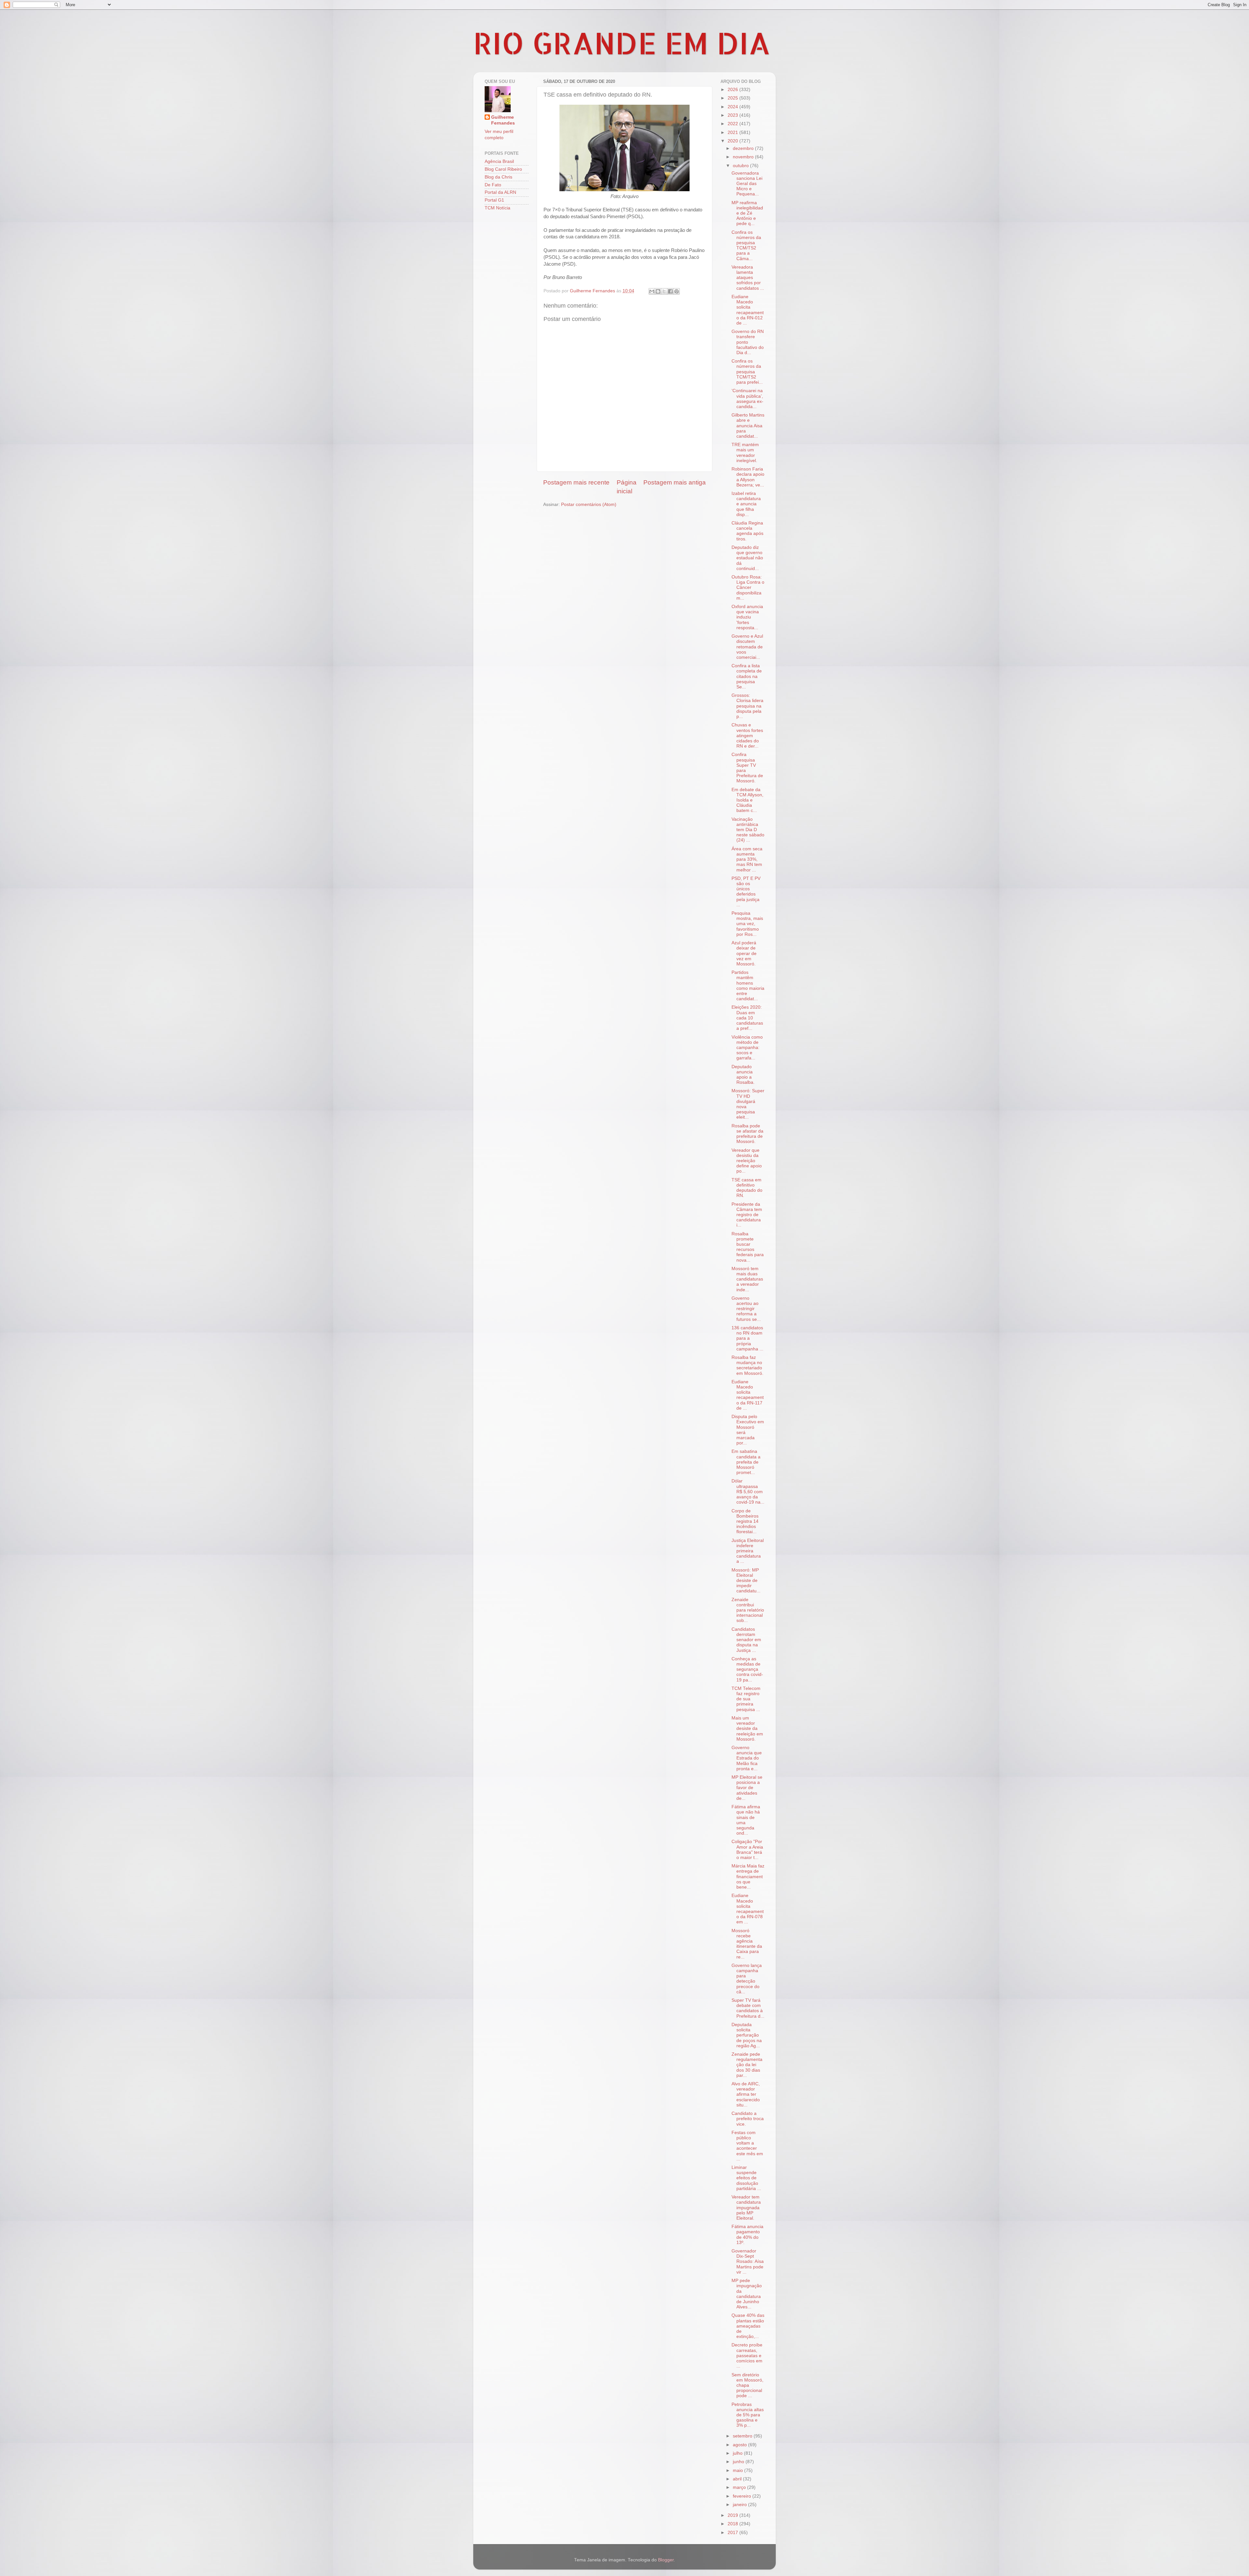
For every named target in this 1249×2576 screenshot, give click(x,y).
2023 (733, 115)
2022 (733, 124)
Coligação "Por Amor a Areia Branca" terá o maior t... (747, 1850)
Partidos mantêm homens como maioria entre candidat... (748, 986)
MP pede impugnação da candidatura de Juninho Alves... (747, 2294)
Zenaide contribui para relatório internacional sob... (748, 1610)
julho (738, 2453)
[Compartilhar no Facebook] (670, 291)
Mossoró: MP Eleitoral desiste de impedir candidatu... (746, 1581)
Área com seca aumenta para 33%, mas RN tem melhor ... (747, 859)
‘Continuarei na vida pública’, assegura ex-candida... (747, 399)
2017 (733, 2533)
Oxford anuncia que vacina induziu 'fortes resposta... (747, 617)
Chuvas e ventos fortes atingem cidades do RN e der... (747, 736)
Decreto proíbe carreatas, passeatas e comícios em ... (747, 2356)
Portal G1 (494, 200)
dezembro (744, 148)
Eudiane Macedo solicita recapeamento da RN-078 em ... (748, 1909)
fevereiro (743, 2496)
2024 (733, 107)
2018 (733, 2524)
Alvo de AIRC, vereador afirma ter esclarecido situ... (746, 2094)
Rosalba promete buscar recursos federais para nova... (748, 1247)
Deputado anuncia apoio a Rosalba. (743, 1075)
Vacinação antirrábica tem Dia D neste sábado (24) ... (748, 830)
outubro (741, 166)
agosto (740, 2445)
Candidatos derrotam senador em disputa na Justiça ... (746, 1640)
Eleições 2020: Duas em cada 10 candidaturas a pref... (747, 1018)
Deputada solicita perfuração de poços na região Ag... (747, 2035)
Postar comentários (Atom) (589, 505)
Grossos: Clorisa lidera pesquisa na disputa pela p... (747, 706)
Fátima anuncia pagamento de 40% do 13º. (747, 2235)
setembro (743, 2436)
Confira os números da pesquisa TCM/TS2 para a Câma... (746, 246)
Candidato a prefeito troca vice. (748, 2119)
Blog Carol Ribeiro (503, 169)
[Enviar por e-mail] (652, 291)
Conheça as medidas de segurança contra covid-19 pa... (747, 1669)
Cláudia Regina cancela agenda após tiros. (747, 531)
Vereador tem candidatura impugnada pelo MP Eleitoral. (746, 2208)
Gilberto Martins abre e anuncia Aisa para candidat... (748, 426)
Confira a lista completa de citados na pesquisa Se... (747, 676)
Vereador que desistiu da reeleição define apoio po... (747, 1161)
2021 (733, 133)
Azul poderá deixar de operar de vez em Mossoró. (744, 953)
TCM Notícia (497, 208)
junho (739, 2462)
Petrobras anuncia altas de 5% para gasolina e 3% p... (748, 2415)
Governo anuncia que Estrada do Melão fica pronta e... (747, 1758)
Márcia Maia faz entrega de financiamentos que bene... (748, 1877)
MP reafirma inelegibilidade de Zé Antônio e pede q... (747, 213)
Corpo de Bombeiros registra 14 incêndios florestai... (745, 1521)
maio (739, 2470)
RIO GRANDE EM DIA (622, 43)
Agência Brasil (499, 161)
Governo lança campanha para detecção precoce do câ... (747, 1979)
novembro (744, 157)
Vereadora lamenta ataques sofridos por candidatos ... (748, 278)
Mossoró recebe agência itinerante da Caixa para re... (747, 1944)
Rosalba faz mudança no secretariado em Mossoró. (747, 1365)
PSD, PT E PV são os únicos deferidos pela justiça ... (746, 892)
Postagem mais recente (576, 482)
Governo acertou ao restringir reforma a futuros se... (746, 1309)
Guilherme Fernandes (503, 120)
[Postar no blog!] (658, 291)
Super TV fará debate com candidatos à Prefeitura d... (748, 2008)
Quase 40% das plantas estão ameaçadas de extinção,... (748, 2326)
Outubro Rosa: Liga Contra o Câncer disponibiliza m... (748, 588)
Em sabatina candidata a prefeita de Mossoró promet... (746, 1462)
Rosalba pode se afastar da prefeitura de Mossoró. (747, 1134)
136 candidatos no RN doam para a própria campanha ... (747, 1338)
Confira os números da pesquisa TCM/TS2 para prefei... (747, 372)
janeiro (740, 2505)
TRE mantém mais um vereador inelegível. (745, 453)
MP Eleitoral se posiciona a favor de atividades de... (747, 1788)
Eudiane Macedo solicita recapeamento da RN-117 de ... (748, 1395)
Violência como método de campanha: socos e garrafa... (747, 1048)
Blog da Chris (498, 177)
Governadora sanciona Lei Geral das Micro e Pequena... (747, 184)
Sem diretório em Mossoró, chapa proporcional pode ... (747, 2385)
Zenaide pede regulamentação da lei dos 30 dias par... (747, 2065)
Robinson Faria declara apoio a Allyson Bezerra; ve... (748, 477)
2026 (733, 90)
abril (738, 2479)
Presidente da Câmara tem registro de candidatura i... (747, 1215)
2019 (733, 2515)
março (740, 2487)
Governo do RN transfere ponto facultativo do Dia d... (748, 342)
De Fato (493, 185)
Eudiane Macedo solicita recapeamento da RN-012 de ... (748, 310)
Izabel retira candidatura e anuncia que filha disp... (746, 504)
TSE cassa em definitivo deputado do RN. (747, 1188)
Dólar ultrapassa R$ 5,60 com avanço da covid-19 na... (748, 1492)
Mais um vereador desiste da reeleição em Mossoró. (747, 1729)
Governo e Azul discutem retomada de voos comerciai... (747, 647)
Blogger (666, 2560)
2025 (733, 98)
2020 (733, 141)
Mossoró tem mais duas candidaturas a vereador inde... (747, 1279)
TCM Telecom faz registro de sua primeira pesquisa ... (746, 1699)
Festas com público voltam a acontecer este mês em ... (747, 2146)
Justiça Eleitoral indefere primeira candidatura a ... (748, 1551)
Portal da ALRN (500, 192)
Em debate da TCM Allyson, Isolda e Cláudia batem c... (747, 800)
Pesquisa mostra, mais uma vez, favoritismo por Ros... (747, 924)
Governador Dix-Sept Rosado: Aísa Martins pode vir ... (748, 2262)
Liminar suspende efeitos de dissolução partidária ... (746, 2178)
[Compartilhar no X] (664, 291)
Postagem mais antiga (675, 482)
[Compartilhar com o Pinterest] (677, 291)
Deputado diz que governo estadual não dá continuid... (747, 558)
